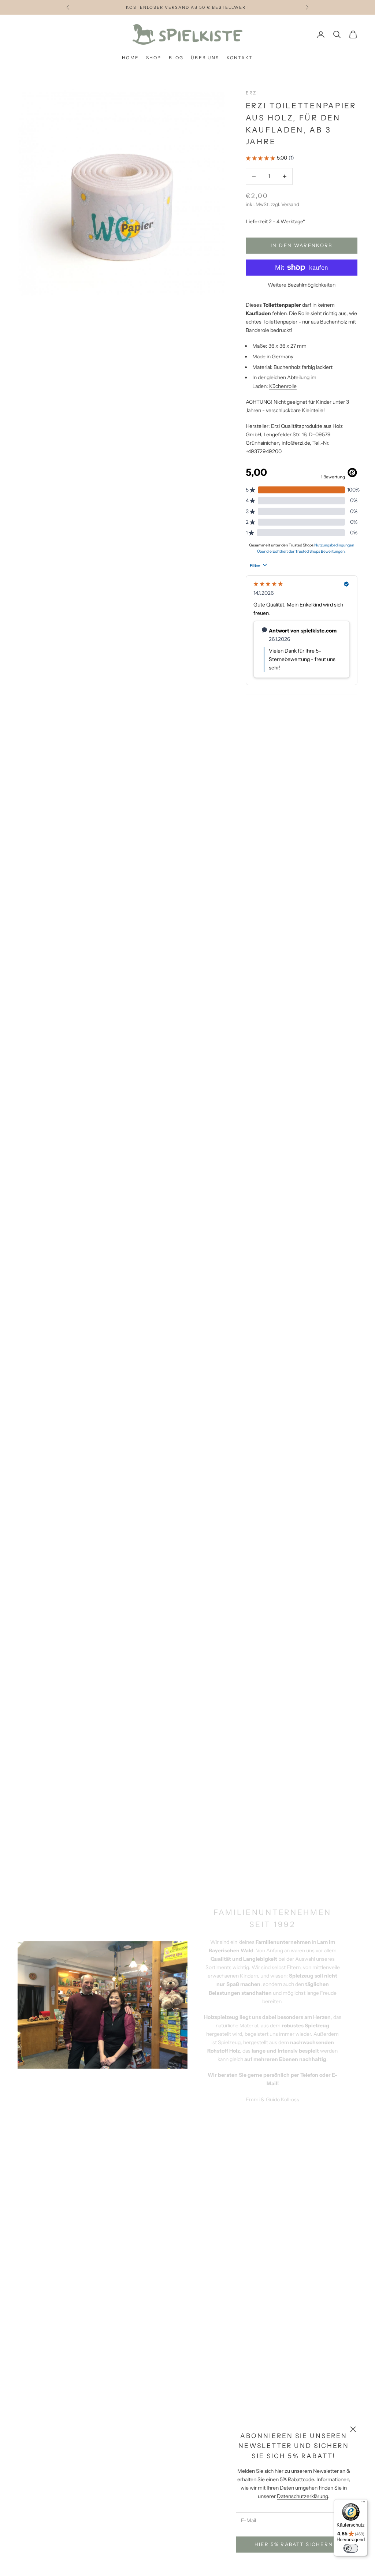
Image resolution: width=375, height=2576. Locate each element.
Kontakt (240, 58)
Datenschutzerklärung (302, 2496)
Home (130, 58)
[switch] (351, 2548)
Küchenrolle (283, 386)
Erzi (252, 93)
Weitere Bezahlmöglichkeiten (302, 285)
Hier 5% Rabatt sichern (294, 2544)
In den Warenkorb (301, 245)
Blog (176, 58)
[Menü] (363, 2504)
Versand (290, 204)
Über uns (205, 58)
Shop (154, 58)
